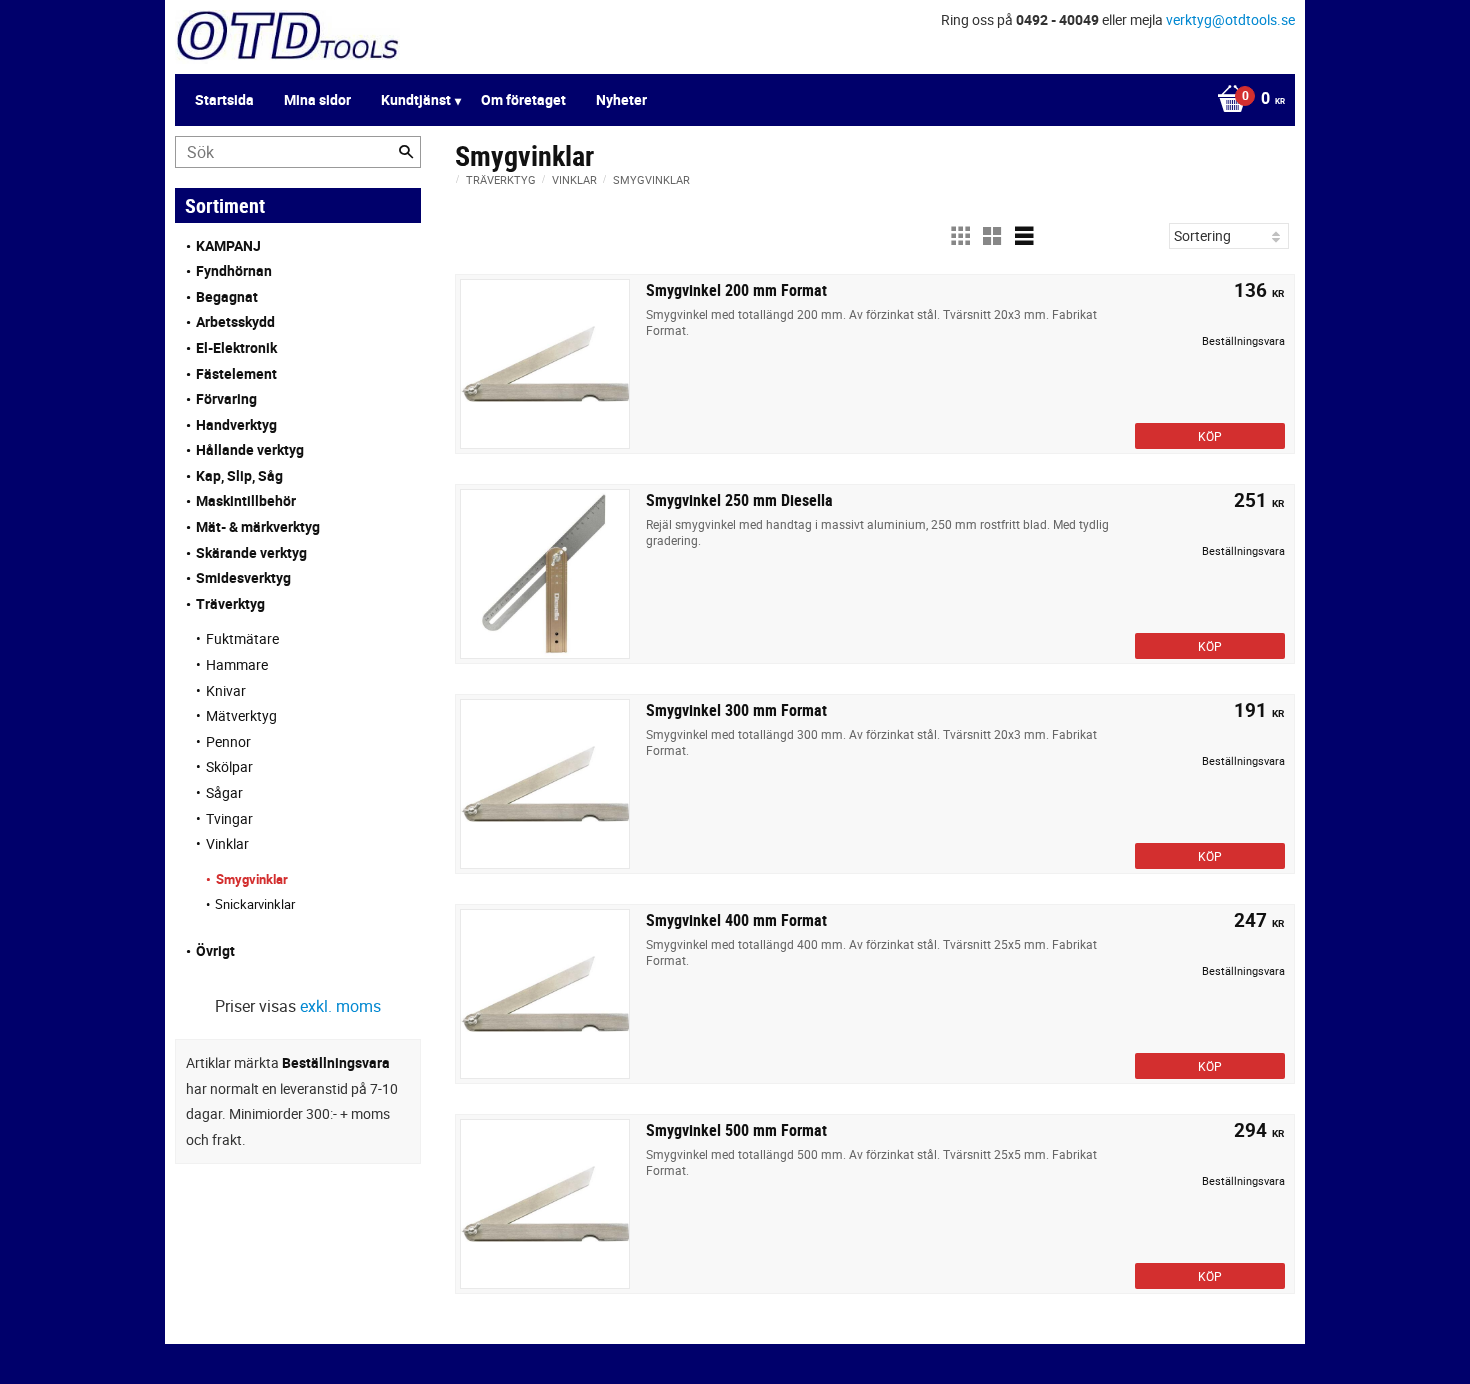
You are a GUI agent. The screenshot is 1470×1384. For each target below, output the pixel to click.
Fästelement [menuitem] (236, 373)
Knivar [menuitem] (226, 690)
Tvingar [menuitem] (229, 818)
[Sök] (406, 152)
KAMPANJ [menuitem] (228, 245)
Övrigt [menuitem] (215, 950)
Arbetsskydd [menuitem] (235, 321)
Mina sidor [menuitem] (317, 99)
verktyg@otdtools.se (1230, 19)
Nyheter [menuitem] (621, 99)
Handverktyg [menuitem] (236, 424)
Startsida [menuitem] (224, 99)
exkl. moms (340, 1006)
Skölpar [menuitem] (229, 766)
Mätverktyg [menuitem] (241, 715)
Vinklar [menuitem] (227, 843)
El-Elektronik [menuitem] (236, 347)
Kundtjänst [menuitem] (416, 99)
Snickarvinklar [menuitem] (255, 904)
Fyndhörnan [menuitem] (234, 270)
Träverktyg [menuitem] (230, 603)
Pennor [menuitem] (228, 741)
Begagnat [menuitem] (227, 296)
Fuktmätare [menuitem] (242, 638)
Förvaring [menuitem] (226, 398)
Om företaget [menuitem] (523, 99)
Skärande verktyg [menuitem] (251, 552)
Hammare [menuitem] (237, 664)
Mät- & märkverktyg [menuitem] (258, 526)
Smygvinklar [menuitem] (252, 879)
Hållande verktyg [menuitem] (250, 449)
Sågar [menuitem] (224, 792)
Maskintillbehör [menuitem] (246, 500)
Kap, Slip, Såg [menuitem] (239, 475)
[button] (960, 236)
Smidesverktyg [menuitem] (243, 577)
